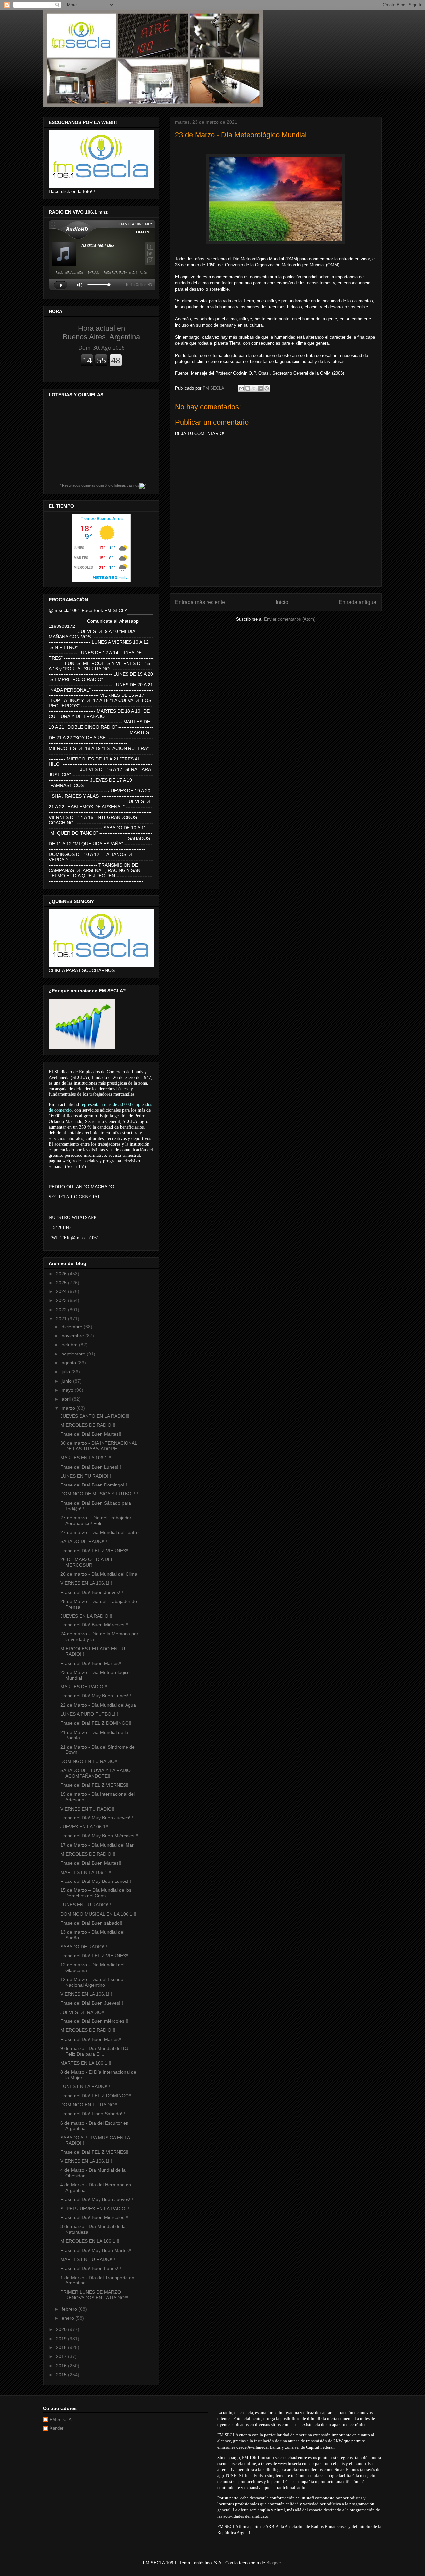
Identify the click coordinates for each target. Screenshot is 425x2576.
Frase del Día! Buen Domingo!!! (94, 1485)
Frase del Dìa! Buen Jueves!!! (92, 2003)
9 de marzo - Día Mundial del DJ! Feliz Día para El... (95, 2051)
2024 (62, 1291)
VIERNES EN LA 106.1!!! (86, 1583)
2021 (62, 1319)
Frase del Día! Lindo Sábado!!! (93, 2114)
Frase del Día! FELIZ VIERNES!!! (95, 1551)
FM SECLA (61, 2420)
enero (69, 2318)
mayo (68, 1390)
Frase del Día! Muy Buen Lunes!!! (96, 1696)
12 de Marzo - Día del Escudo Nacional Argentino (92, 1982)
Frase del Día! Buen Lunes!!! (91, 1467)
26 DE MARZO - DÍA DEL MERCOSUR (87, 1562)
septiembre (74, 1354)
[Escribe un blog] (248, 388)
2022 (62, 1310)
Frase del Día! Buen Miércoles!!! (94, 1625)
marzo (69, 1408)
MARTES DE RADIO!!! (84, 1687)
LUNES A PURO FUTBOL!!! (89, 1714)
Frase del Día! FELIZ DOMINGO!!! (97, 1723)
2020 (62, 2329)
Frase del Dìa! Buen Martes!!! (91, 2039)
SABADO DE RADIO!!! (84, 1541)
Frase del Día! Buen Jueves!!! (92, 1592)
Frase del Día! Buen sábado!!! (92, 1923)
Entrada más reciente (200, 602)
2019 (62, 2339)
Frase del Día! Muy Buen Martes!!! (97, 2250)
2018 (62, 2347)
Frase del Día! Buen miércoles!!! (94, 2021)
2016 (62, 2366)
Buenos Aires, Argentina (101, 332)
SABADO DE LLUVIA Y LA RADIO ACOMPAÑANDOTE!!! (96, 1773)
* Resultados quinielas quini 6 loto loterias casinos (100, 485)
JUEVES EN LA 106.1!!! (85, 1827)
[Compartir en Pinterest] (267, 388)
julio (67, 1372)
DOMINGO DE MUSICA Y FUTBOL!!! (99, 1494)
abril (67, 1399)
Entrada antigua (357, 602)
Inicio (282, 602)
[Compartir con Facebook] (260, 388)
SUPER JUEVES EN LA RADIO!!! (95, 2209)
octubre (70, 1345)
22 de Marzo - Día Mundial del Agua (98, 1705)
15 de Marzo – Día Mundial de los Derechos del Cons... (96, 1893)
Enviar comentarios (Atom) (290, 619)
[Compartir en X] (254, 388)
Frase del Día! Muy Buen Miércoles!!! (99, 1836)
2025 (62, 1283)
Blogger (273, 2563)
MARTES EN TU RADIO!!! (88, 2259)
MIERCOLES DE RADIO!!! (88, 1425)
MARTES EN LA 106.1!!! (86, 1458)
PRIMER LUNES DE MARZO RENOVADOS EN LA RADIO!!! (94, 2295)
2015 (62, 2375)
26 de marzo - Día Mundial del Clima (99, 1574)
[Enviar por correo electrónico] (241, 388)
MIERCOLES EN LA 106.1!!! (90, 2241)
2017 (62, 2356)
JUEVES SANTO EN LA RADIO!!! (95, 1416)
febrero (70, 2309)
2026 (62, 1274)
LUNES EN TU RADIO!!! (86, 1476)
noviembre (74, 1336)
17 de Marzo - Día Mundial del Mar (97, 1845)
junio (67, 1381)
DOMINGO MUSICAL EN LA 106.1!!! (98, 1914)
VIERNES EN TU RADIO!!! (88, 1809)
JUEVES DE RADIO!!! (83, 2012)
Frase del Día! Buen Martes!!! (91, 1434)
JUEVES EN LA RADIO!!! (86, 1616)
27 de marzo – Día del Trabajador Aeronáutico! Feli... (96, 1520)
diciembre (73, 1327)
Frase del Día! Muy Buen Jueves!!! (97, 1818)
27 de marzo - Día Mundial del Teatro (100, 1532)
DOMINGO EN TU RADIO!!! (89, 1761)
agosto (70, 1363)
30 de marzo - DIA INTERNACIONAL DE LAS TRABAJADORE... (99, 1446)
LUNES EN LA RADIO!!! (85, 2086)
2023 (62, 1300)
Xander (57, 2428)
